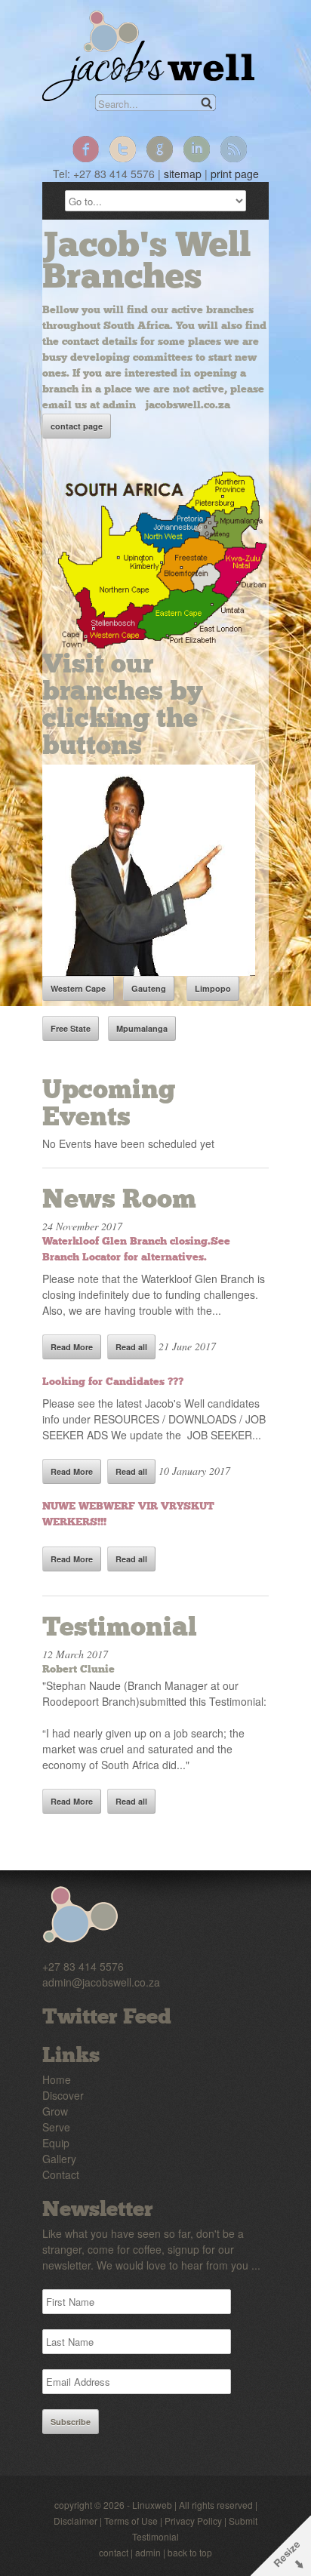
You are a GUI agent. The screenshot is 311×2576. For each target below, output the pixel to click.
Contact (61, 2174)
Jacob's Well (148, 56)
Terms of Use (131, 2521)
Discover (63, 2095)
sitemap (183, 174)
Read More (72, 1347)
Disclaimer (75, 2521)
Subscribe (71, 2422)
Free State (71, 1028)
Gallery (59, 2159)
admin (148, 2552)
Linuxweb (152, 2505)
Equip (56, 2143)
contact (114, 2552)
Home (57, 2079)
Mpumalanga (142, 1028)
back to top (190, 2552)
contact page (77, 426)
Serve (56, 2127)
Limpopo (213, 988)
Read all (131, 1347)
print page (235, 174)
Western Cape (78, 988)
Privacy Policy (193, 2521)
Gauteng (149, 988)
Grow (55, 2111)
